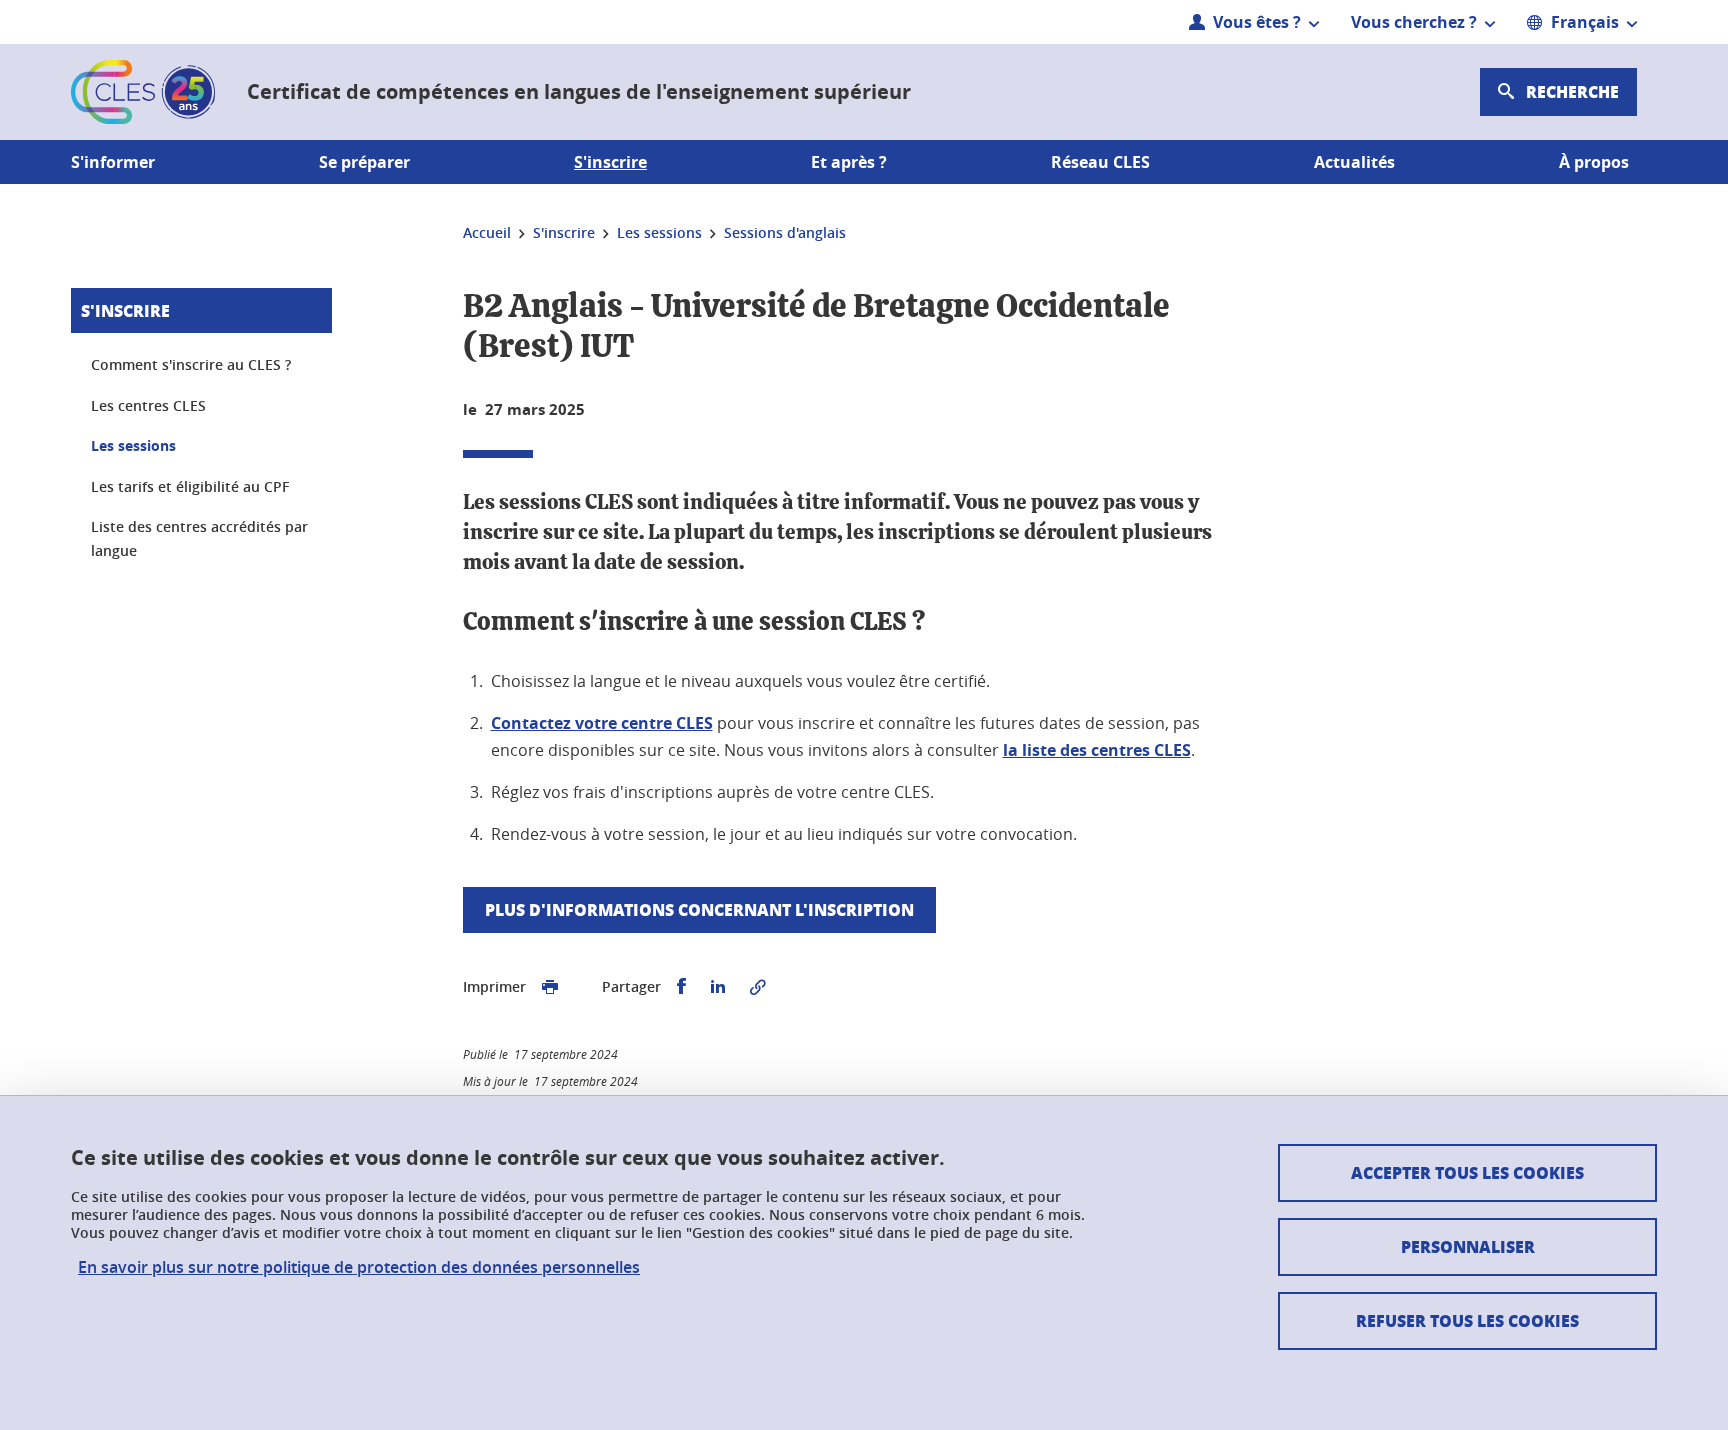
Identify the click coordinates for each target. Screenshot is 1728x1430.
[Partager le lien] (758, 987)
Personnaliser (1468, 1246)
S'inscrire (125, 310)
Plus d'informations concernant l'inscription (699, 909)
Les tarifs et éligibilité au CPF (190, 486)
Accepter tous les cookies (1467, 1172)
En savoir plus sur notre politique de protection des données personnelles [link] (359, 1267)
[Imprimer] (550, 987)
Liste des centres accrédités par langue (199, 538)
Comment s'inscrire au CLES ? (191, 364)
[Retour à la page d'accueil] (143, 92)
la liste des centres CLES (1097, 750)
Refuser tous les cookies (1467, 1320)
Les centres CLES (148, 405)
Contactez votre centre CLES (602, 723)
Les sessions (133, 445)
